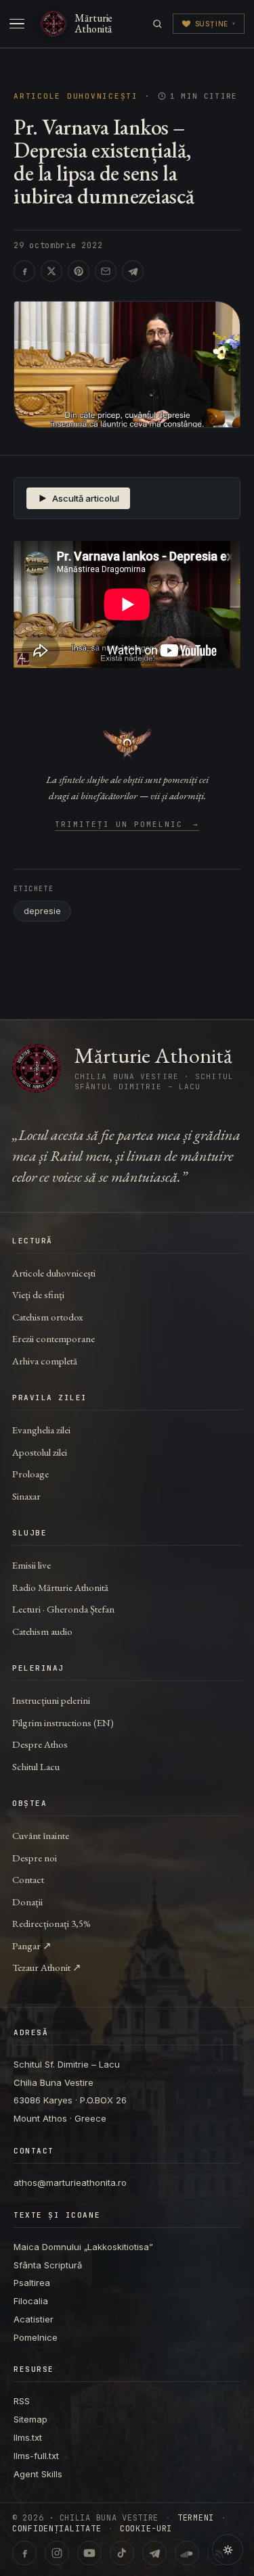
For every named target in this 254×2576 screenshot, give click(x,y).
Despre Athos (40, 1744)
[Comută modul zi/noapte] (228, 2550)
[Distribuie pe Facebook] (24, 271)
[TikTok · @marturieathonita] (122, 2553)
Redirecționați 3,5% (51, 1923)
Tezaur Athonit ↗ (47, 1967)
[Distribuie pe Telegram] (133, 271)
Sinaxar (26, 1496)
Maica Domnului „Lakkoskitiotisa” (83, 2247)
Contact (28, 1879)
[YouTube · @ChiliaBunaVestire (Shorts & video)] (89, 2553)
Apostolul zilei (40, 1452)
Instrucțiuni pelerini (51, 1700)
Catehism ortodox (47, 1317)
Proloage (30, 1474)
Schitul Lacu (36, 1766)
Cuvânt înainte (41, 1835)
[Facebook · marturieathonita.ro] (24, 2553)
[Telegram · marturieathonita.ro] (154, 2553)
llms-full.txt (36, 2456)
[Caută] (157, 24)
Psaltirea (32, 2283)
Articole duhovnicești (76, 96)
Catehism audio (42, 1631)
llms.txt (28, 2437)
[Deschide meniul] (17, 24)
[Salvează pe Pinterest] (79, 271)
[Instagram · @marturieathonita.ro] (57, 2553)
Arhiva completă (45, 1361)
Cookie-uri (146, 2529)
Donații (27, 1902)
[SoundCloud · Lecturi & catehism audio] (187, 2553)
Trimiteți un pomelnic (127, 825)
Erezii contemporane (54, 1338)
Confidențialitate (57, 2529)
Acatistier (34, 2319)
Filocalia (31, 2301)
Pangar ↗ (32, 1946)
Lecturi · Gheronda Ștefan (63, 1609)
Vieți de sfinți (38, 1294)
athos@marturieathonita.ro (70, 2183)
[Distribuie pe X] (51, 271)
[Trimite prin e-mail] (106, 271)
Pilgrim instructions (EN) (63, 1722)
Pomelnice (36, 2337)
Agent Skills (38, 2474)
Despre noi (35, 1858)
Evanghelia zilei (41, 1430)
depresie (42, 911)
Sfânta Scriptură (48, 2265)
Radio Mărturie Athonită (60, 1587)
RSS (22, 2401)
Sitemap (30, 2419)
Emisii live (31, 1565)
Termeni (196, 2518)
